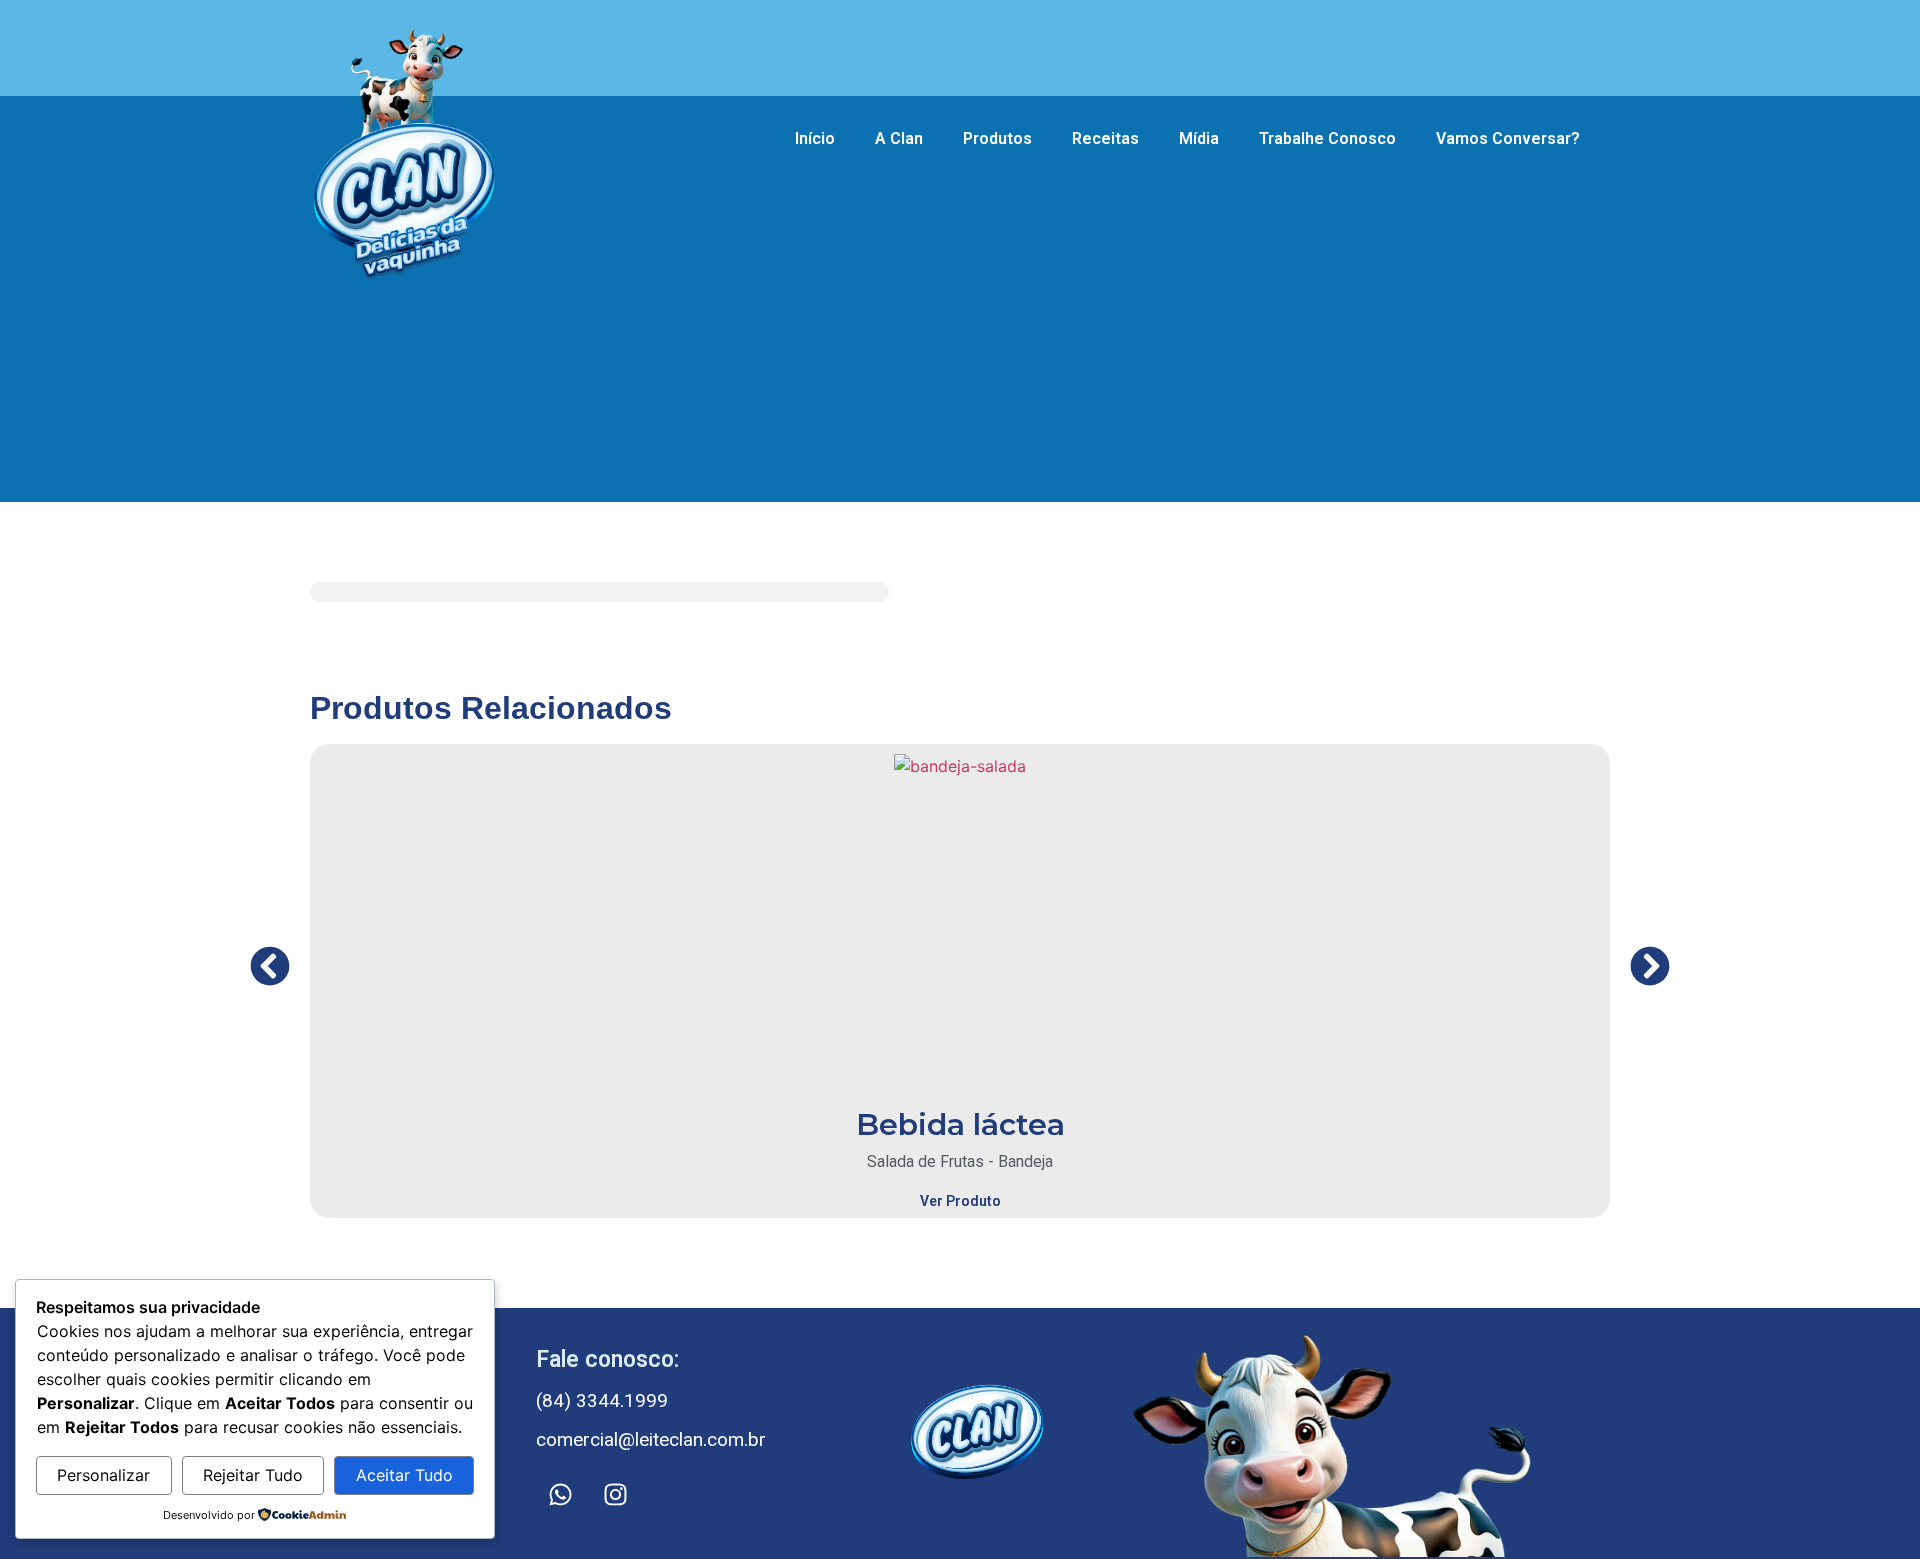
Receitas (1105, 138)
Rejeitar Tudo (253, 1475)
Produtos (997, 138)
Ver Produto (960, 1201)
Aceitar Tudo (404, 1475)
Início (815, 138)
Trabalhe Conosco (1327, 138)
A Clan (899, 138)
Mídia (1199, 138)
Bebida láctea (960, 1124)
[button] (270, 966)
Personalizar (103, 1475)
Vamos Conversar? (1508, 138)
